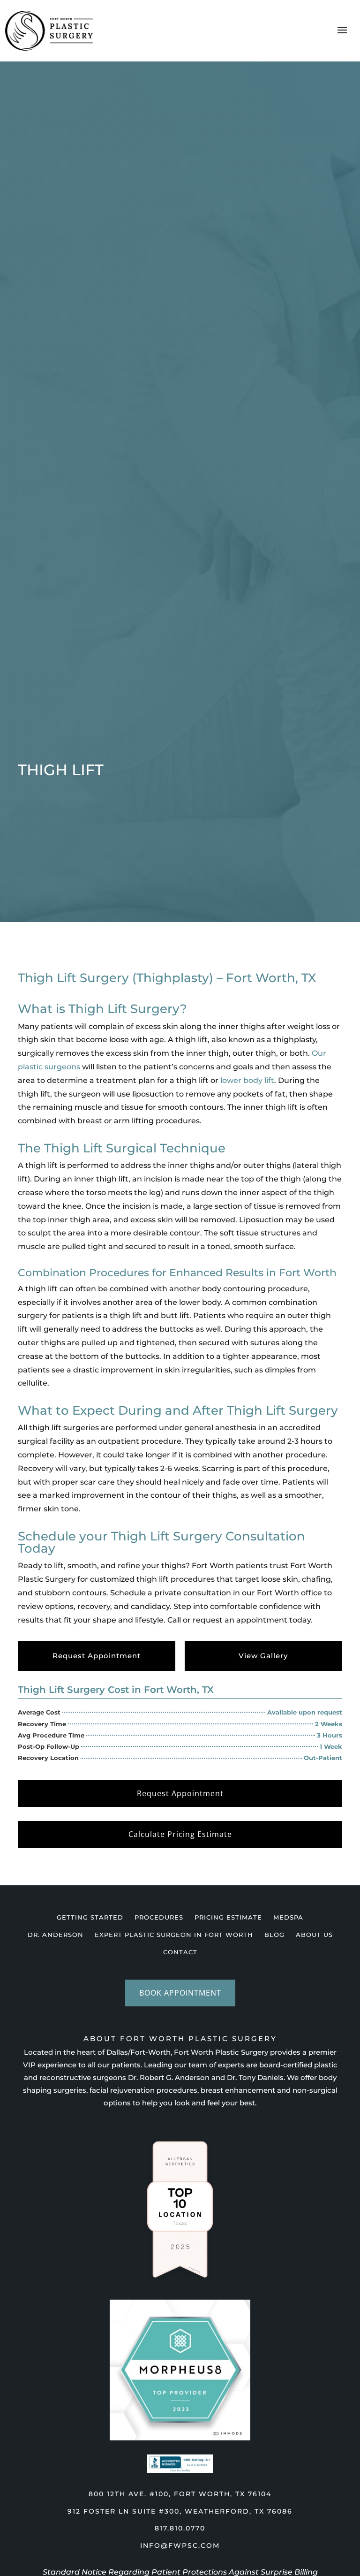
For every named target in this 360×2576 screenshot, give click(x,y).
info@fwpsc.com (180, 2546)
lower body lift (247, 1080)
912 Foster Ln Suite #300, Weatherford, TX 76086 (180, 2511)
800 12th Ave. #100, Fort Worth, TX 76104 (180, 2494)
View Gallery (263, 1656)
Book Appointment (180, 1993)
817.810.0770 (180, 2528)
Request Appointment (97, 1656)
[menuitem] (90, 1917)
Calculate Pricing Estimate (180, 1834)
